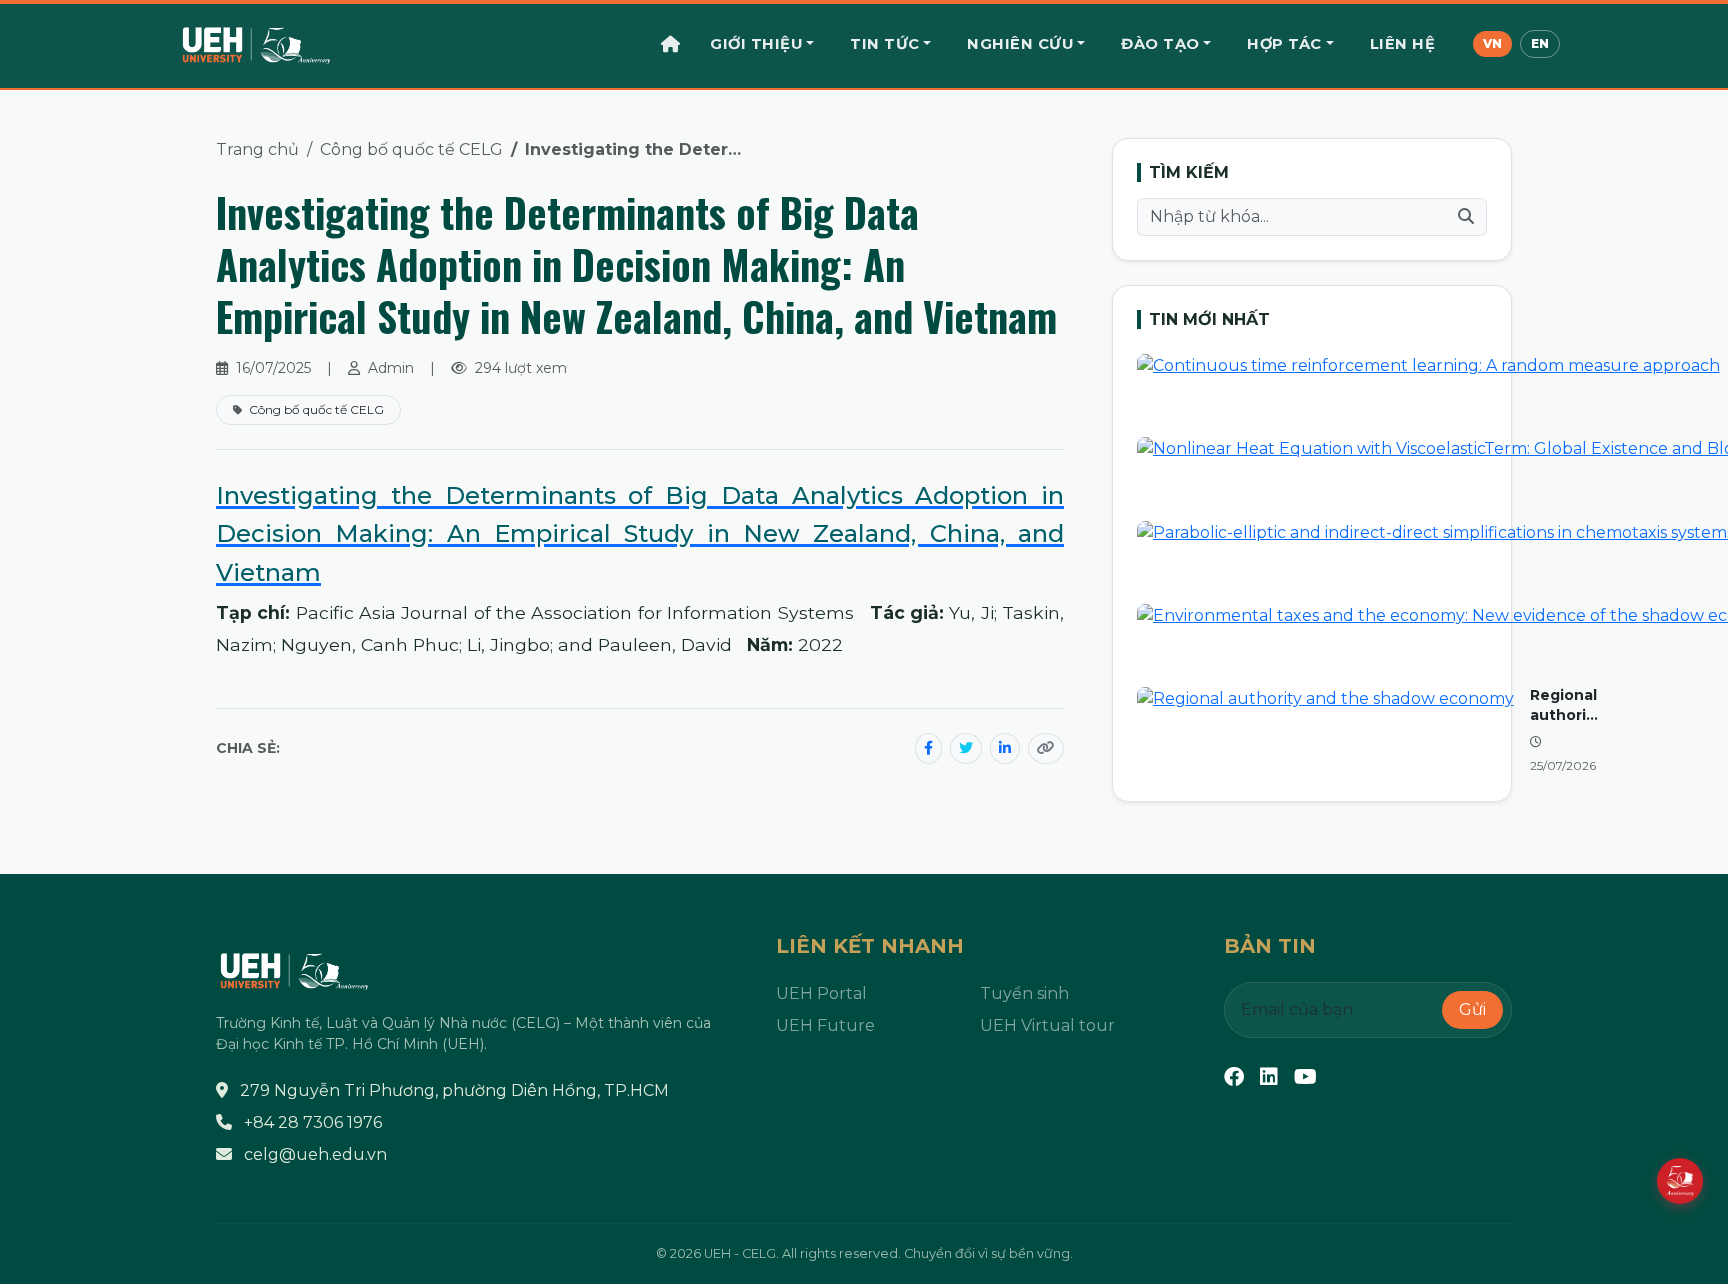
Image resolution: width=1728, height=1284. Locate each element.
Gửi (1472, 1009)
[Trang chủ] (671, 44)
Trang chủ (257, 149)
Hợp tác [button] (1284, 44)
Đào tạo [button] (1160, 44)
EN (1540, 43)
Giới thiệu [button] (756, 44)
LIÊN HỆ (1403, 44)
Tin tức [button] (885, 44)
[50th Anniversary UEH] (1680, 1181)
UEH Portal (821, 993)
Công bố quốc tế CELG (411, 149)
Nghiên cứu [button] (1020, 44)
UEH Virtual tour (1047, 1025)
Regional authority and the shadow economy (1565, 705)
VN (1492, 43)
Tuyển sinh (1024, 993)
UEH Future (825, 1025)
